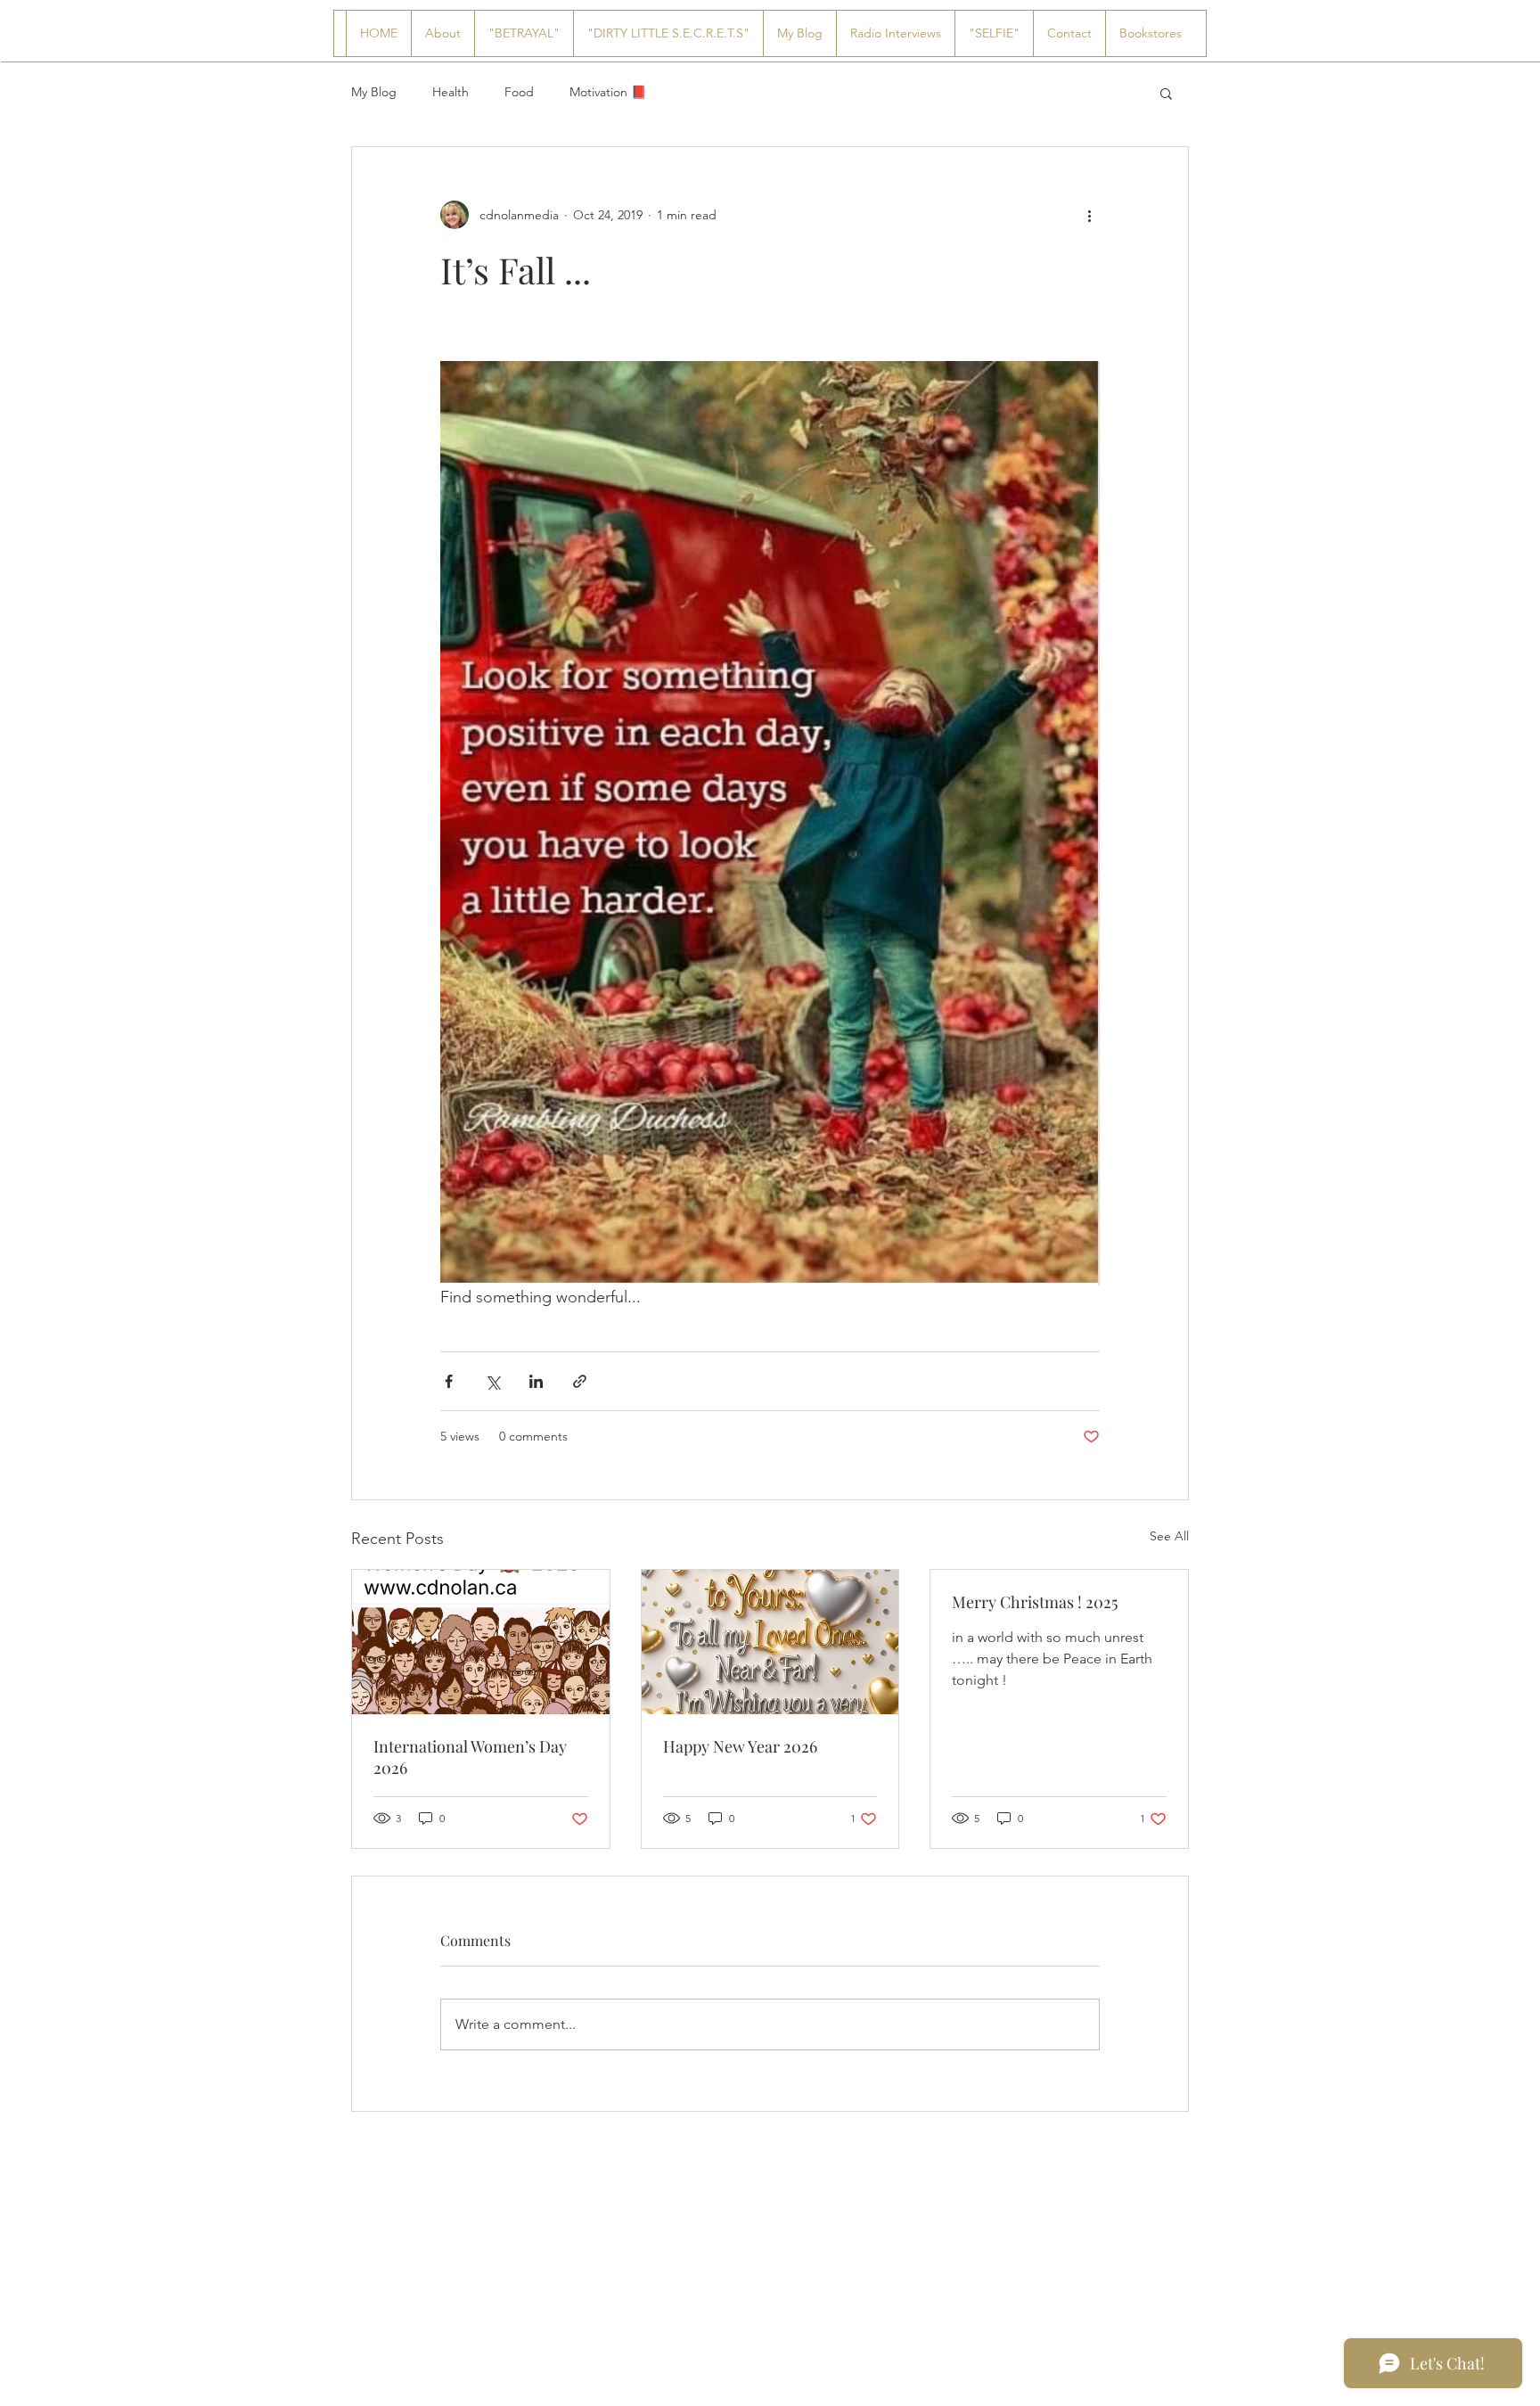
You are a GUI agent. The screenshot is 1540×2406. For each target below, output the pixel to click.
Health (451, 92)
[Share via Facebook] (449, 1381)
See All (1169, 1536)
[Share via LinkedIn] (536, 1381)
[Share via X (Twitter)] (492, 1381)
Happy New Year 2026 (740, 1746)
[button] (1166, 93)
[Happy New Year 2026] (770, 1642)
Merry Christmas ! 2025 (1035, 1602)
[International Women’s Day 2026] (481, 1642)
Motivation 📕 (608, 92)
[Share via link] (580, 1381)
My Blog (374, 92)
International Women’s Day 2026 (470, 1757)
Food (519, 92)
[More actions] (1089, 215)
